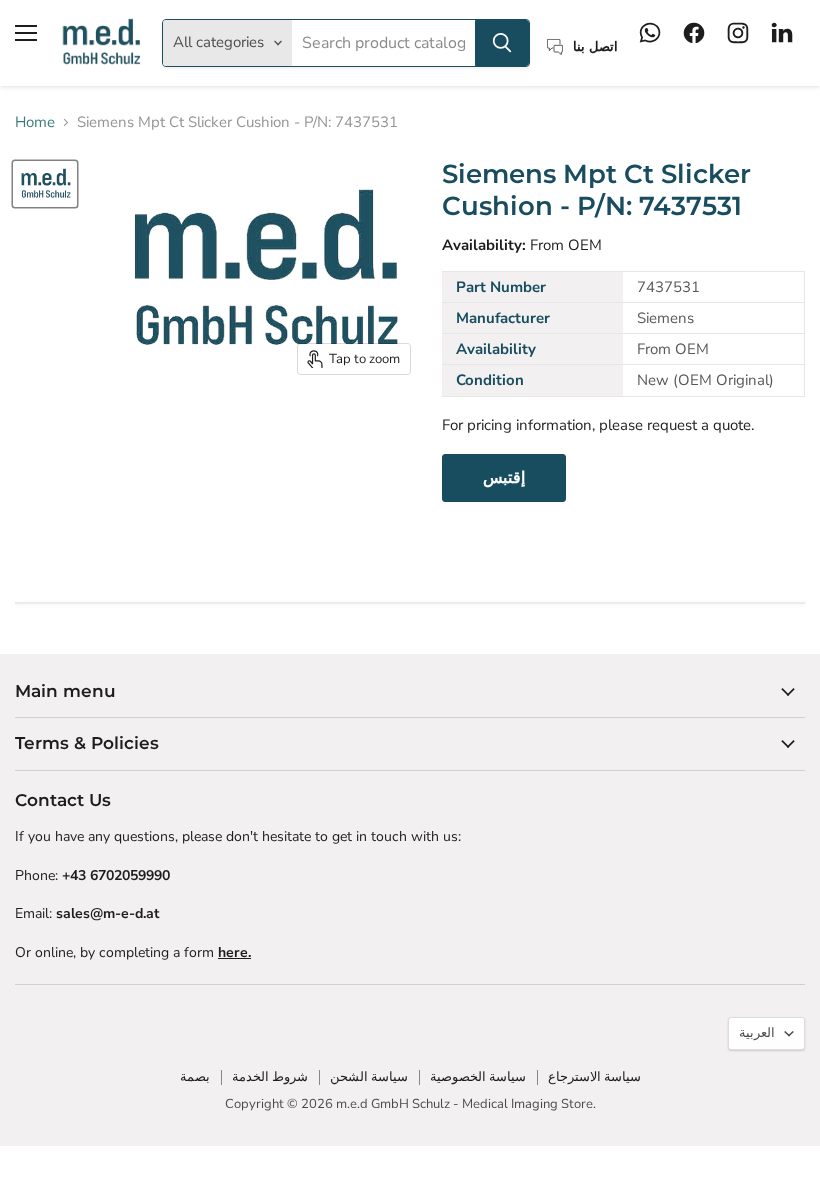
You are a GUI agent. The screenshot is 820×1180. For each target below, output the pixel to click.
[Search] (502, 43)
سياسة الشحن (369, 1077)
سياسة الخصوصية (478, 1077)
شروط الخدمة (270, 1077)
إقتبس (504, 478)
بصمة (195, 1077)
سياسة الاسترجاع (594, 1077)
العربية (757, 1033)
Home (35, 122)
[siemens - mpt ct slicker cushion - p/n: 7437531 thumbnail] (45, 184)
